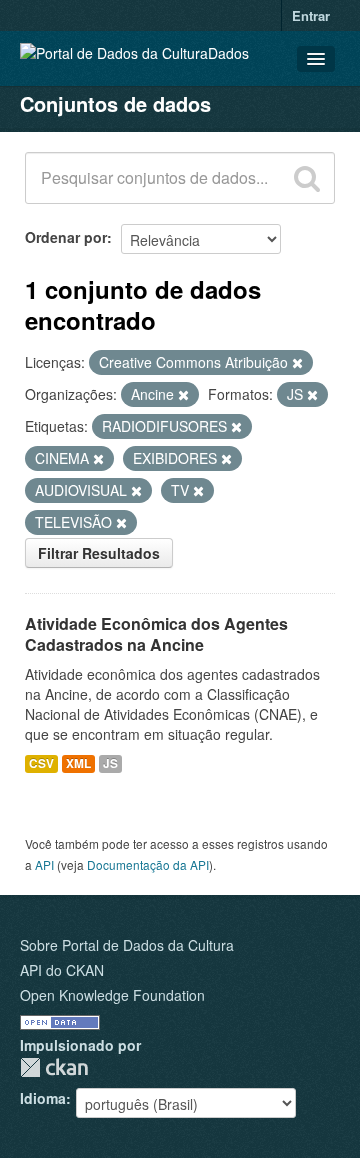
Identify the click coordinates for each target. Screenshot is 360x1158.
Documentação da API (148, 864)
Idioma (43, 1098)
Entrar (311, 15)
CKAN (54, 1067)
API (44, 864)
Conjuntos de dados (115, 103)
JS (110, 763)
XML (78, 763)
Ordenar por (66, 237)
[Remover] (297, 363)
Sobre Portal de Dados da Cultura (127, 945)
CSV (41, 763)
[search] (307, 178)
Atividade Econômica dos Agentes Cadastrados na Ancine (156, 634)
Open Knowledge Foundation (112, 995)
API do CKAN (62, 970)
